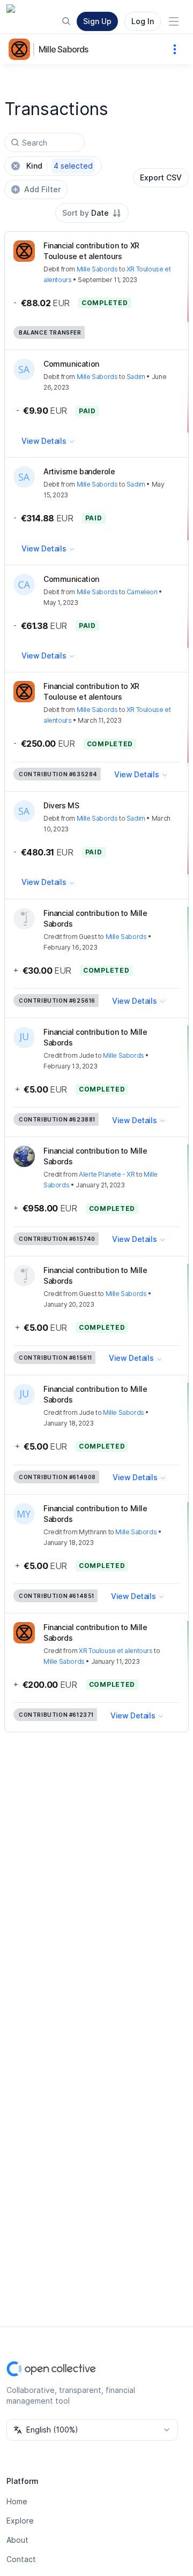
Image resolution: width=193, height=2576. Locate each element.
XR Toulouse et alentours (116, 1651)
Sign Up (97, 21)
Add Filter (42, 189)
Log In (143, 21)
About (17, 2540)
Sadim (136, 377)
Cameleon (142, 592)
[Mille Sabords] (21, 49)
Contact (21, 2559)
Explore (20, 2521)
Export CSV (161, 177)
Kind (60, 166)
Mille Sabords (64, 49)
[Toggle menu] (174, 21)
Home (17, 2501)
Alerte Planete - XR (107, 1174)
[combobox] (92, 213)
